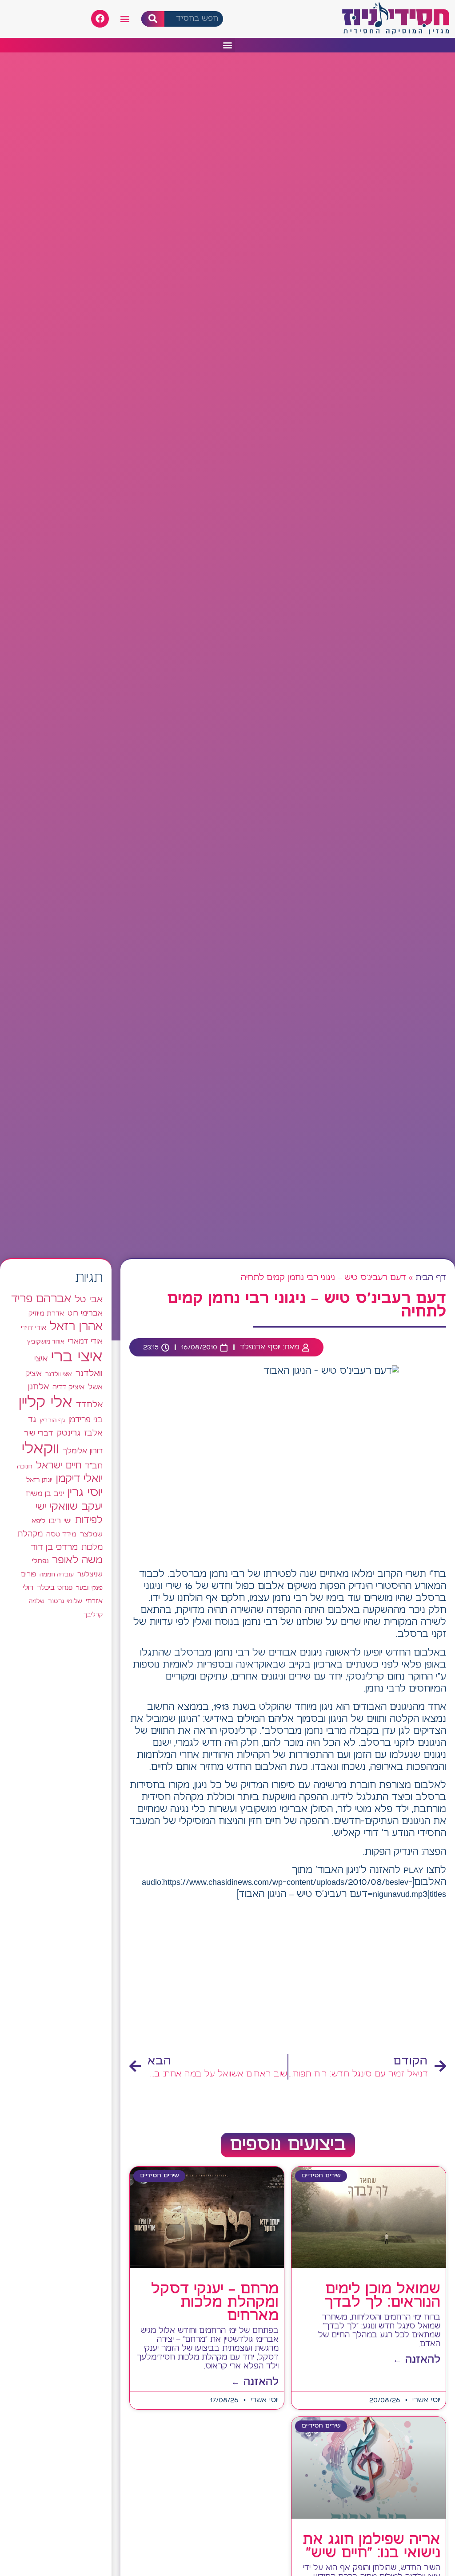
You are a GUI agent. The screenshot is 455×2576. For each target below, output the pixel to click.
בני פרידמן (86, 1420)
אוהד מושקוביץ (46, 1342)
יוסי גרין (85, 1493)
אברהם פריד (41, 1299)
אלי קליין (46, 1403)
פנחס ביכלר (55, 1588)
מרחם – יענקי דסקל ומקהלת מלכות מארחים (215, 2303)
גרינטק (68, 1433)
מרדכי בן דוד (54, 1548)
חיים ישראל (59, 1466)
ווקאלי (40, 1449)
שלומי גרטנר (65, 1601)
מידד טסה (61, 1535)
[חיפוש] (153, 19)
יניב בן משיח (45, 1494)
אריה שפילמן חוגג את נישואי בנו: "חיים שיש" (371, 2547)
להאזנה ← (417, 2360)
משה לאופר (77, 1560)
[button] (125, 19)
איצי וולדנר (59, 1374)
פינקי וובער (89, 1588)
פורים (28, 1574)
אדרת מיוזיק (46, 1314)
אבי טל (89, 1300)
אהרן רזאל (76, 1327)
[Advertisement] (288, 1978)
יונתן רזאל (39, 1480)
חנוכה (25, 1467)
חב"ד (94, 1466)
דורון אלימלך (83, 1451)
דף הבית (431, 1278)
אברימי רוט (85, 1313)
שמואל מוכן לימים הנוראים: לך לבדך (382, 2296)
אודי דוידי (34, 1328)
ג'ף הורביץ (52, 1420)
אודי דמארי (85, 1341)
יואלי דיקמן (79, 1479)
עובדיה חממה (57, 1575)
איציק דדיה (68, 1387)
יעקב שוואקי (76, 1507)
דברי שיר (38, 1433)
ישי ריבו (60, 1521)
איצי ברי (77, 1357)
